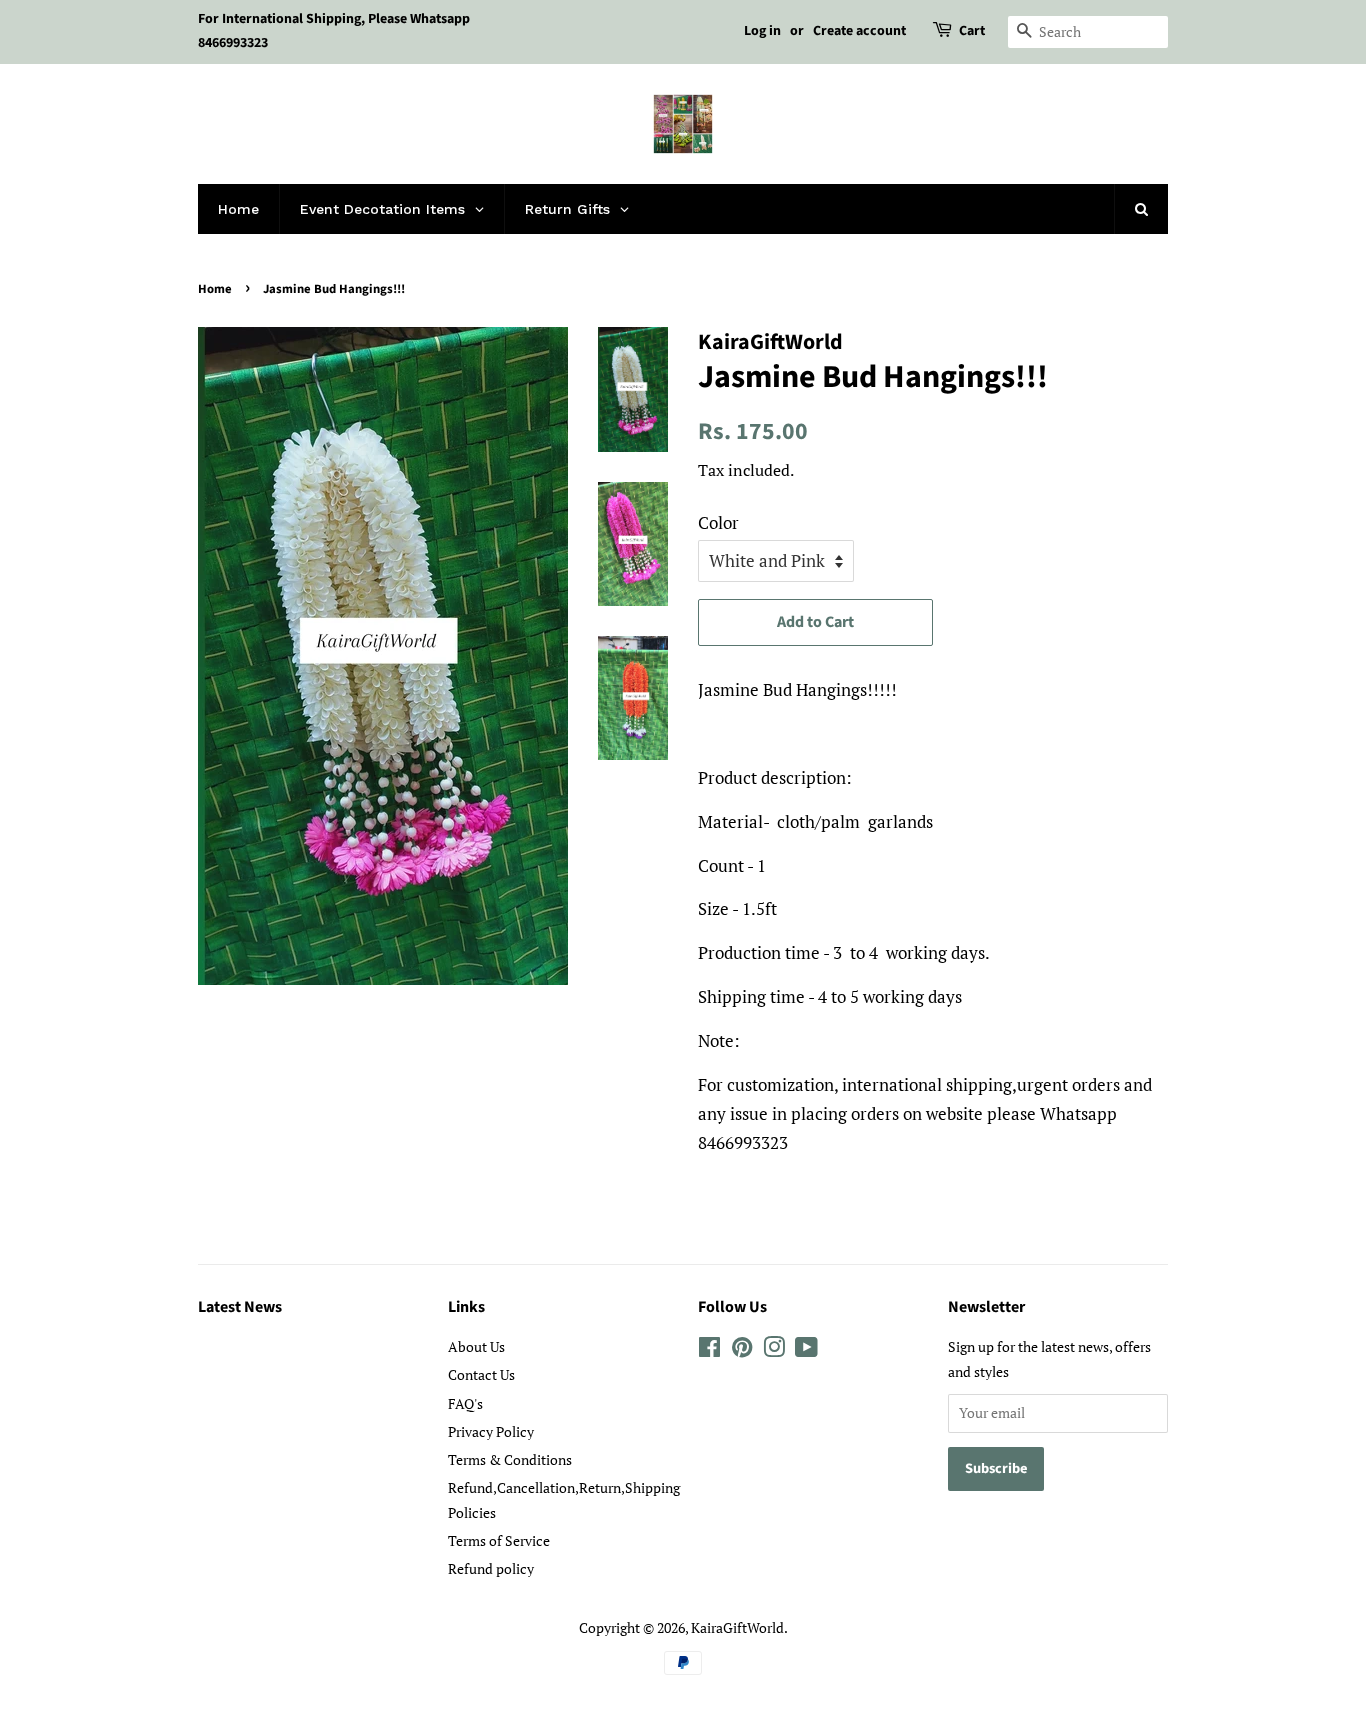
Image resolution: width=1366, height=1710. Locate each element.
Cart (972, 31)
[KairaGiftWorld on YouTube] (806, 1350)
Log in (762, 31)
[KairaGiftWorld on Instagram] (774, 1350)
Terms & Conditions (510, 1459)
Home (215, 289)
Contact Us (481, 1374)
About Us (476, 1346)
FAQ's (465, 1403)
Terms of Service (499, 1540)
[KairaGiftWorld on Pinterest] (742, 1350)
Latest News (240, 1307)
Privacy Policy (491, 1431)
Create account (859, 31)
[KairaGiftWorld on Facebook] (709, 1350)
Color (718, 522)
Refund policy (491, 1568)
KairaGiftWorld (737, 1627)
